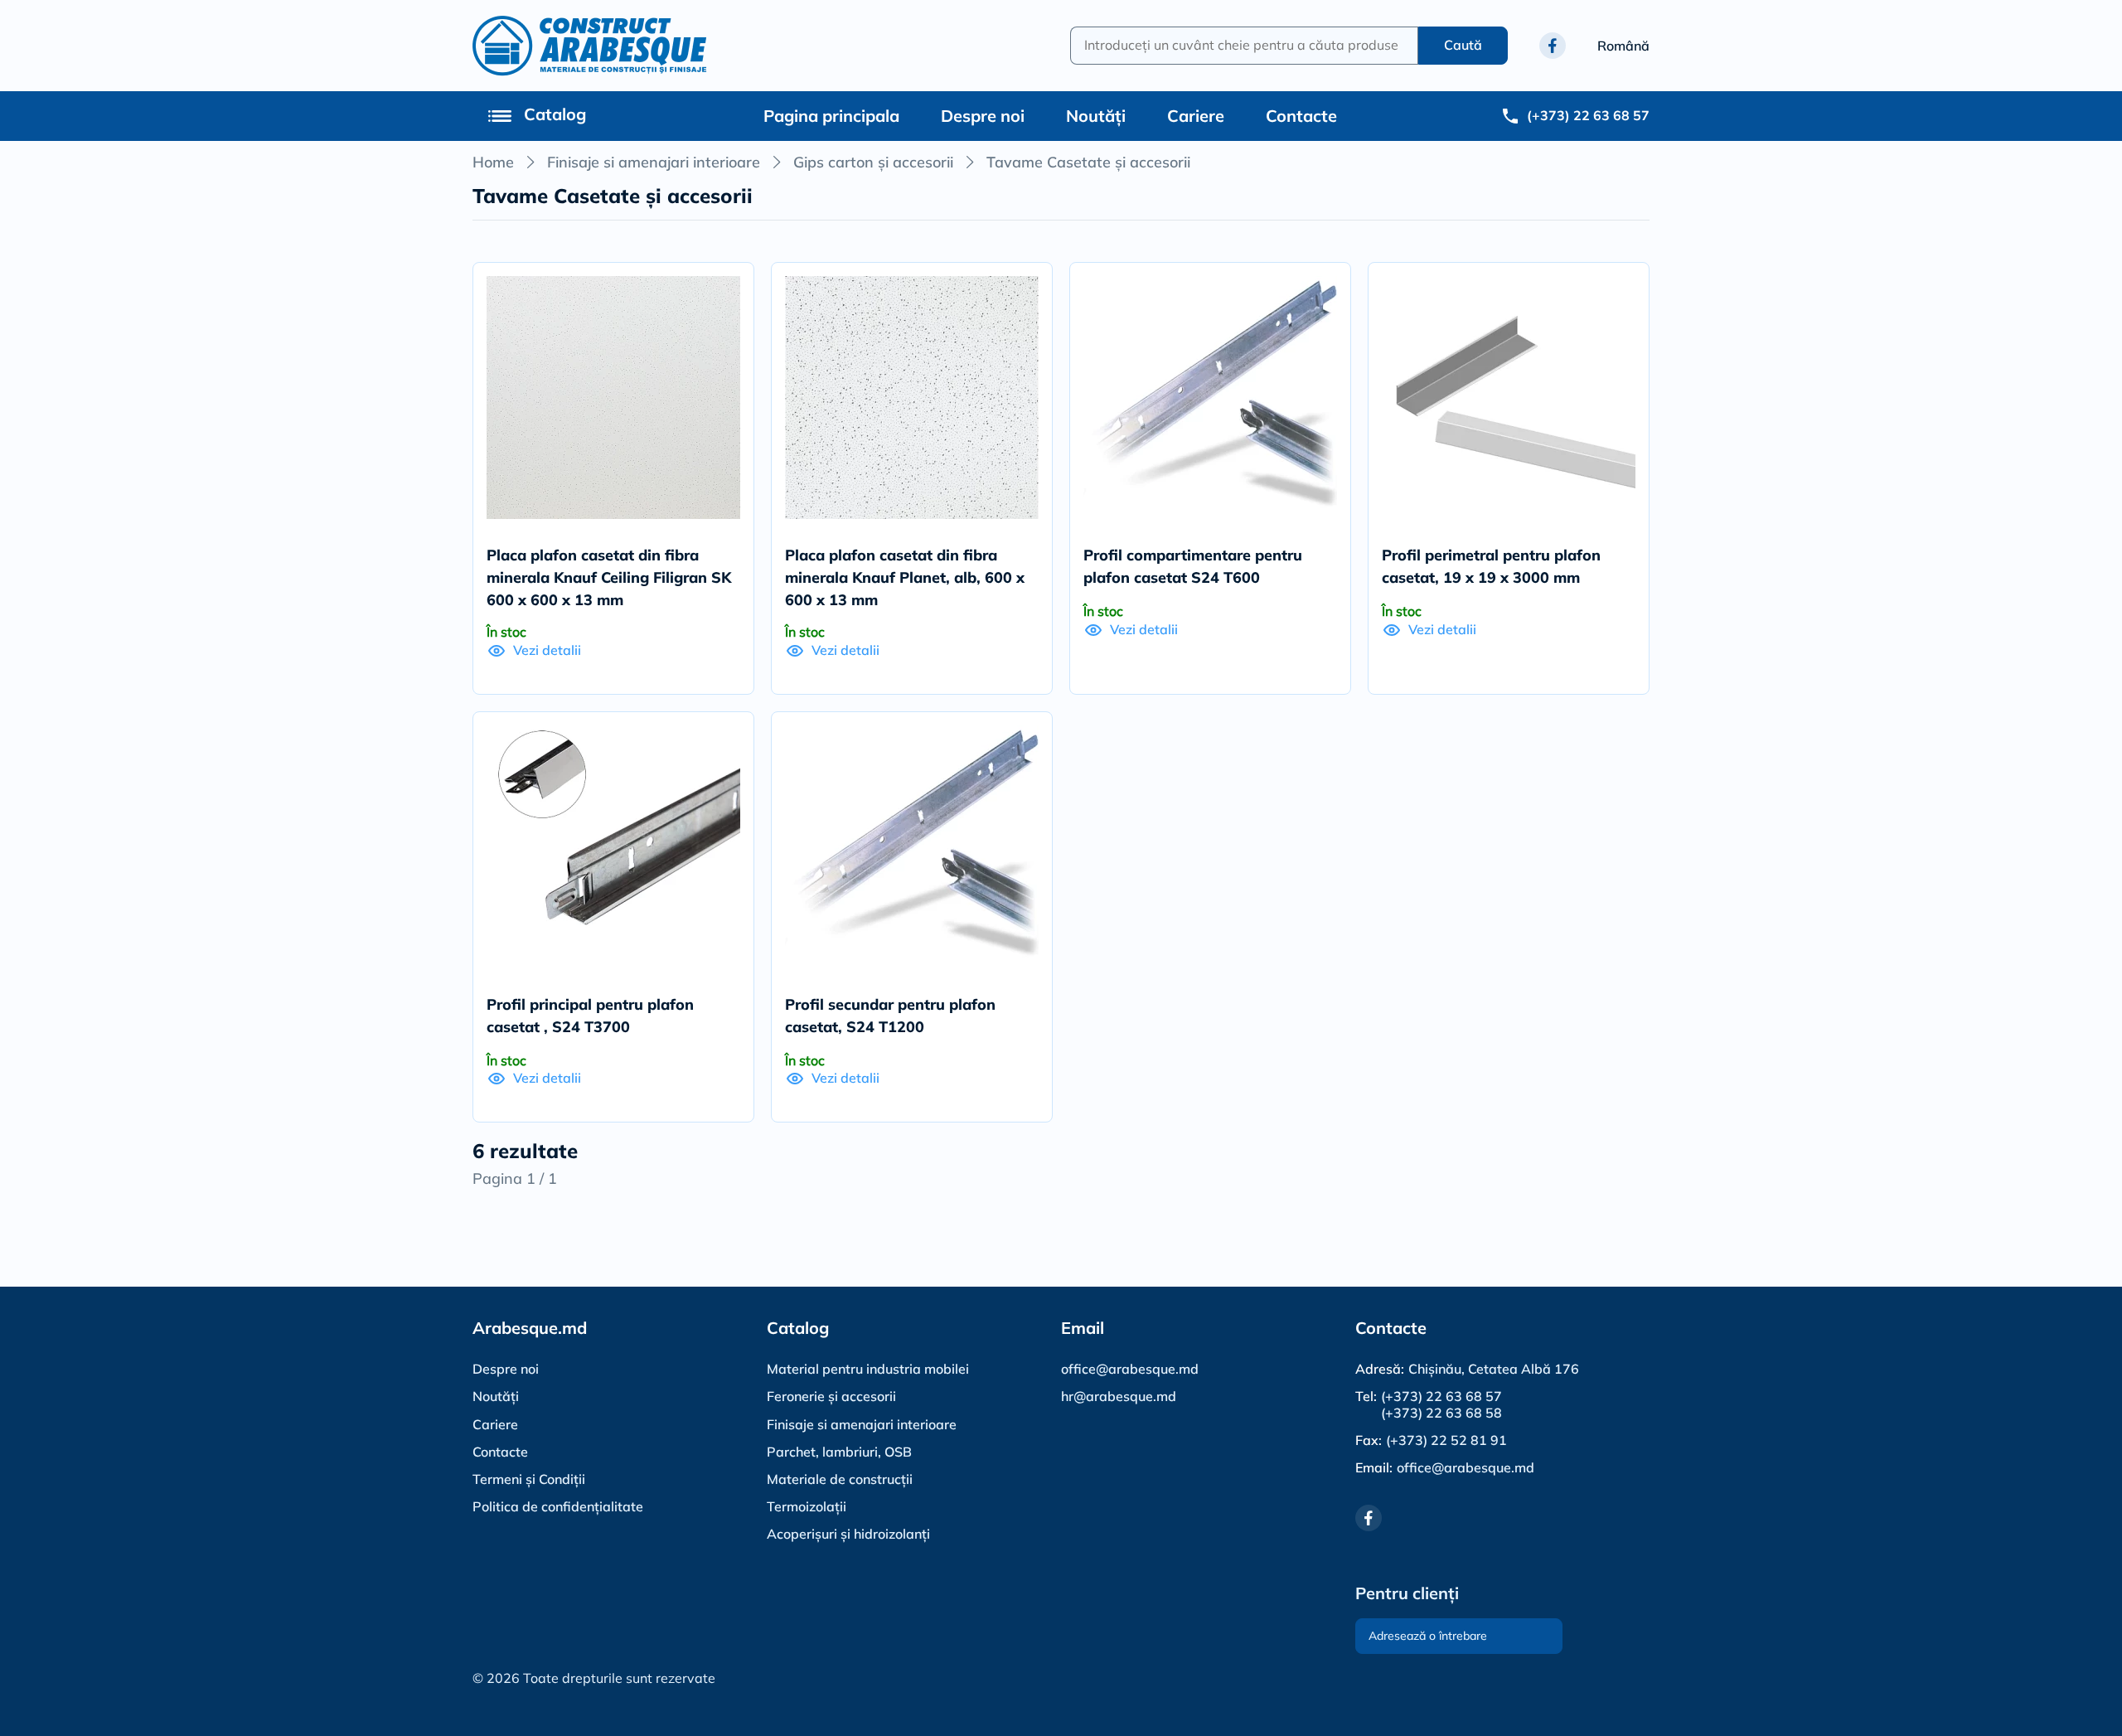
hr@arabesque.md (1119, 1396)
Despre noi (983, 116)
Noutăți (1096, 116)
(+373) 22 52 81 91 (1446, 1440)
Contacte (1301, 116)
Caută (1463, 45)
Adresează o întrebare (1428, 1636)
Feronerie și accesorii (831, 1396)
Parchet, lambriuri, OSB (839, 1452)
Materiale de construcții (840, 1479)
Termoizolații (807, 1506)
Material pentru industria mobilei (868, 1369)
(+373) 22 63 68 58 (1441, 1413)
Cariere (1196, 116)
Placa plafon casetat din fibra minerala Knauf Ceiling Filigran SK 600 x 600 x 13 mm (609, 577)
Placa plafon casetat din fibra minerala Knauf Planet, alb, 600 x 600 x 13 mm (905, 577)
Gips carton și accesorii (873, 162)
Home (493, 162)
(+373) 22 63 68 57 (1441, 1397)
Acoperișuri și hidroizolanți (848, 1534)
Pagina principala (831, 116)
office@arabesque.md (1130, 1369)
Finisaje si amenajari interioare (654, 162)
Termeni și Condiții (529, 1479)
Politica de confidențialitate (558, 1506)
